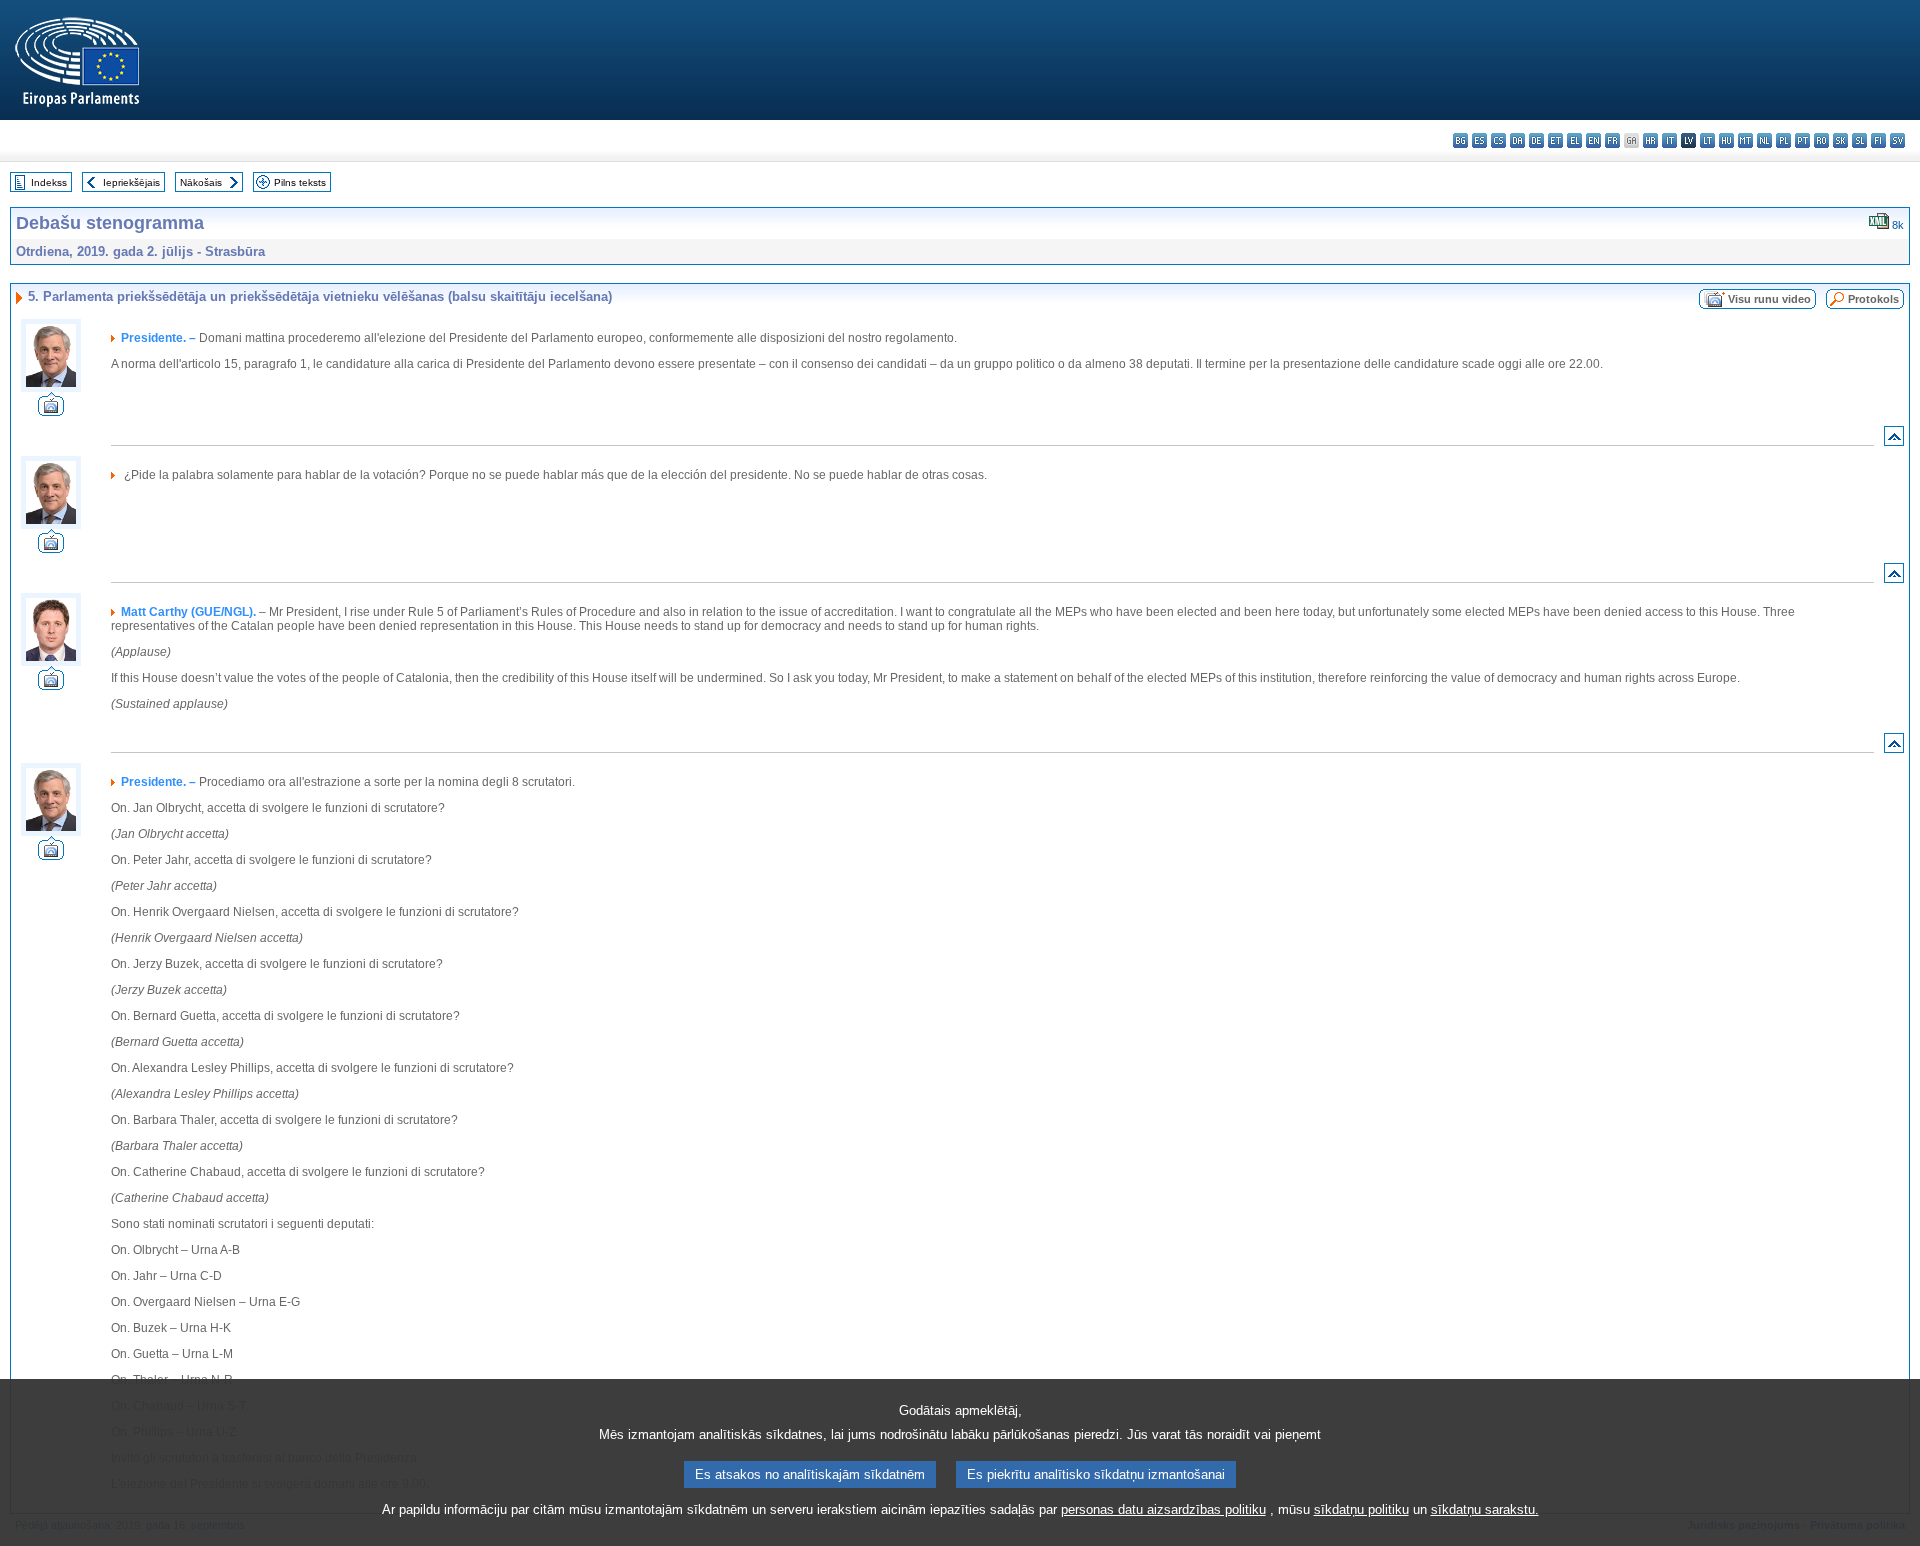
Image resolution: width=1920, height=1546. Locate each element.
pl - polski (1783, 140)
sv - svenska (1897, 140)
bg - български (1460, 140)
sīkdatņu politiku (1361, 1509)
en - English (1593, 140)
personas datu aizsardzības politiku (1163, 1509)
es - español (1479, 140)
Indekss (49, 182)
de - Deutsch (1536, 140)
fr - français (1612, 140)
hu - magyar (1726, 140)
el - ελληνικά (1574, 140)
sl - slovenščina (1859, 140)
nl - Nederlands (1764, 140)
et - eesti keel (1555, 140)
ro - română (1821, 140)
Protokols (1873, 299)
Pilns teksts (300, 182)
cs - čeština (1498, 140)
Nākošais (201, 182)
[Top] (1894, 440)
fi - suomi (1878, 140)
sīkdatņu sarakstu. (1485, 1509)
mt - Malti (1745, 140)
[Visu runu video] (51, 410)
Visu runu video (1769, 299)
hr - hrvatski (1650, 140)
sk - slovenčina (1840, 140)
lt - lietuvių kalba (1707, 140)
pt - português (1802, 140)
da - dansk (1517, 140)
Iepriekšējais (131, 182)
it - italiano (1669, 140)
